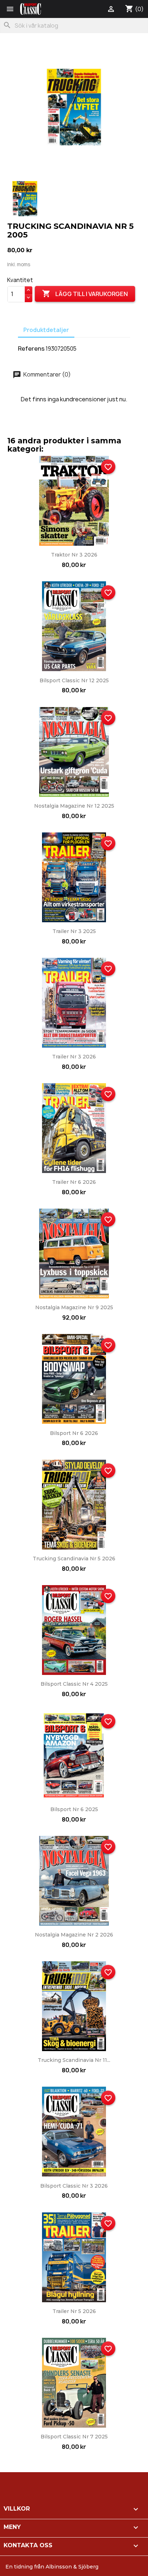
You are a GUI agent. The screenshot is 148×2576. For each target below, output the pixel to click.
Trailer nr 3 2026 (74, 1057)
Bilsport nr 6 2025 (74, 1809)
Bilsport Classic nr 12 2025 (74, 680)
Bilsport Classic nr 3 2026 (74, 2186)
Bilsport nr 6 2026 (74, 1433)
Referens (31, 348)
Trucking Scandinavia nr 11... (74, 2060)
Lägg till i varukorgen (85, 294)
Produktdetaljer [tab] (46, 330)
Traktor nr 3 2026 (74, 555)
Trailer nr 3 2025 (74, 931)
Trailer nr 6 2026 (74, 1182)
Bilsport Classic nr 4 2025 (74, 1684)
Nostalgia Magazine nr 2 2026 (74, 1935)
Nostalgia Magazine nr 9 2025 (74, 1307)
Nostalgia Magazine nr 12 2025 (74, 806)
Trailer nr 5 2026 (74, 2311)
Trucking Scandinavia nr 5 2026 (74, 1559)
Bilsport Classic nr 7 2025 (74, 2437)
